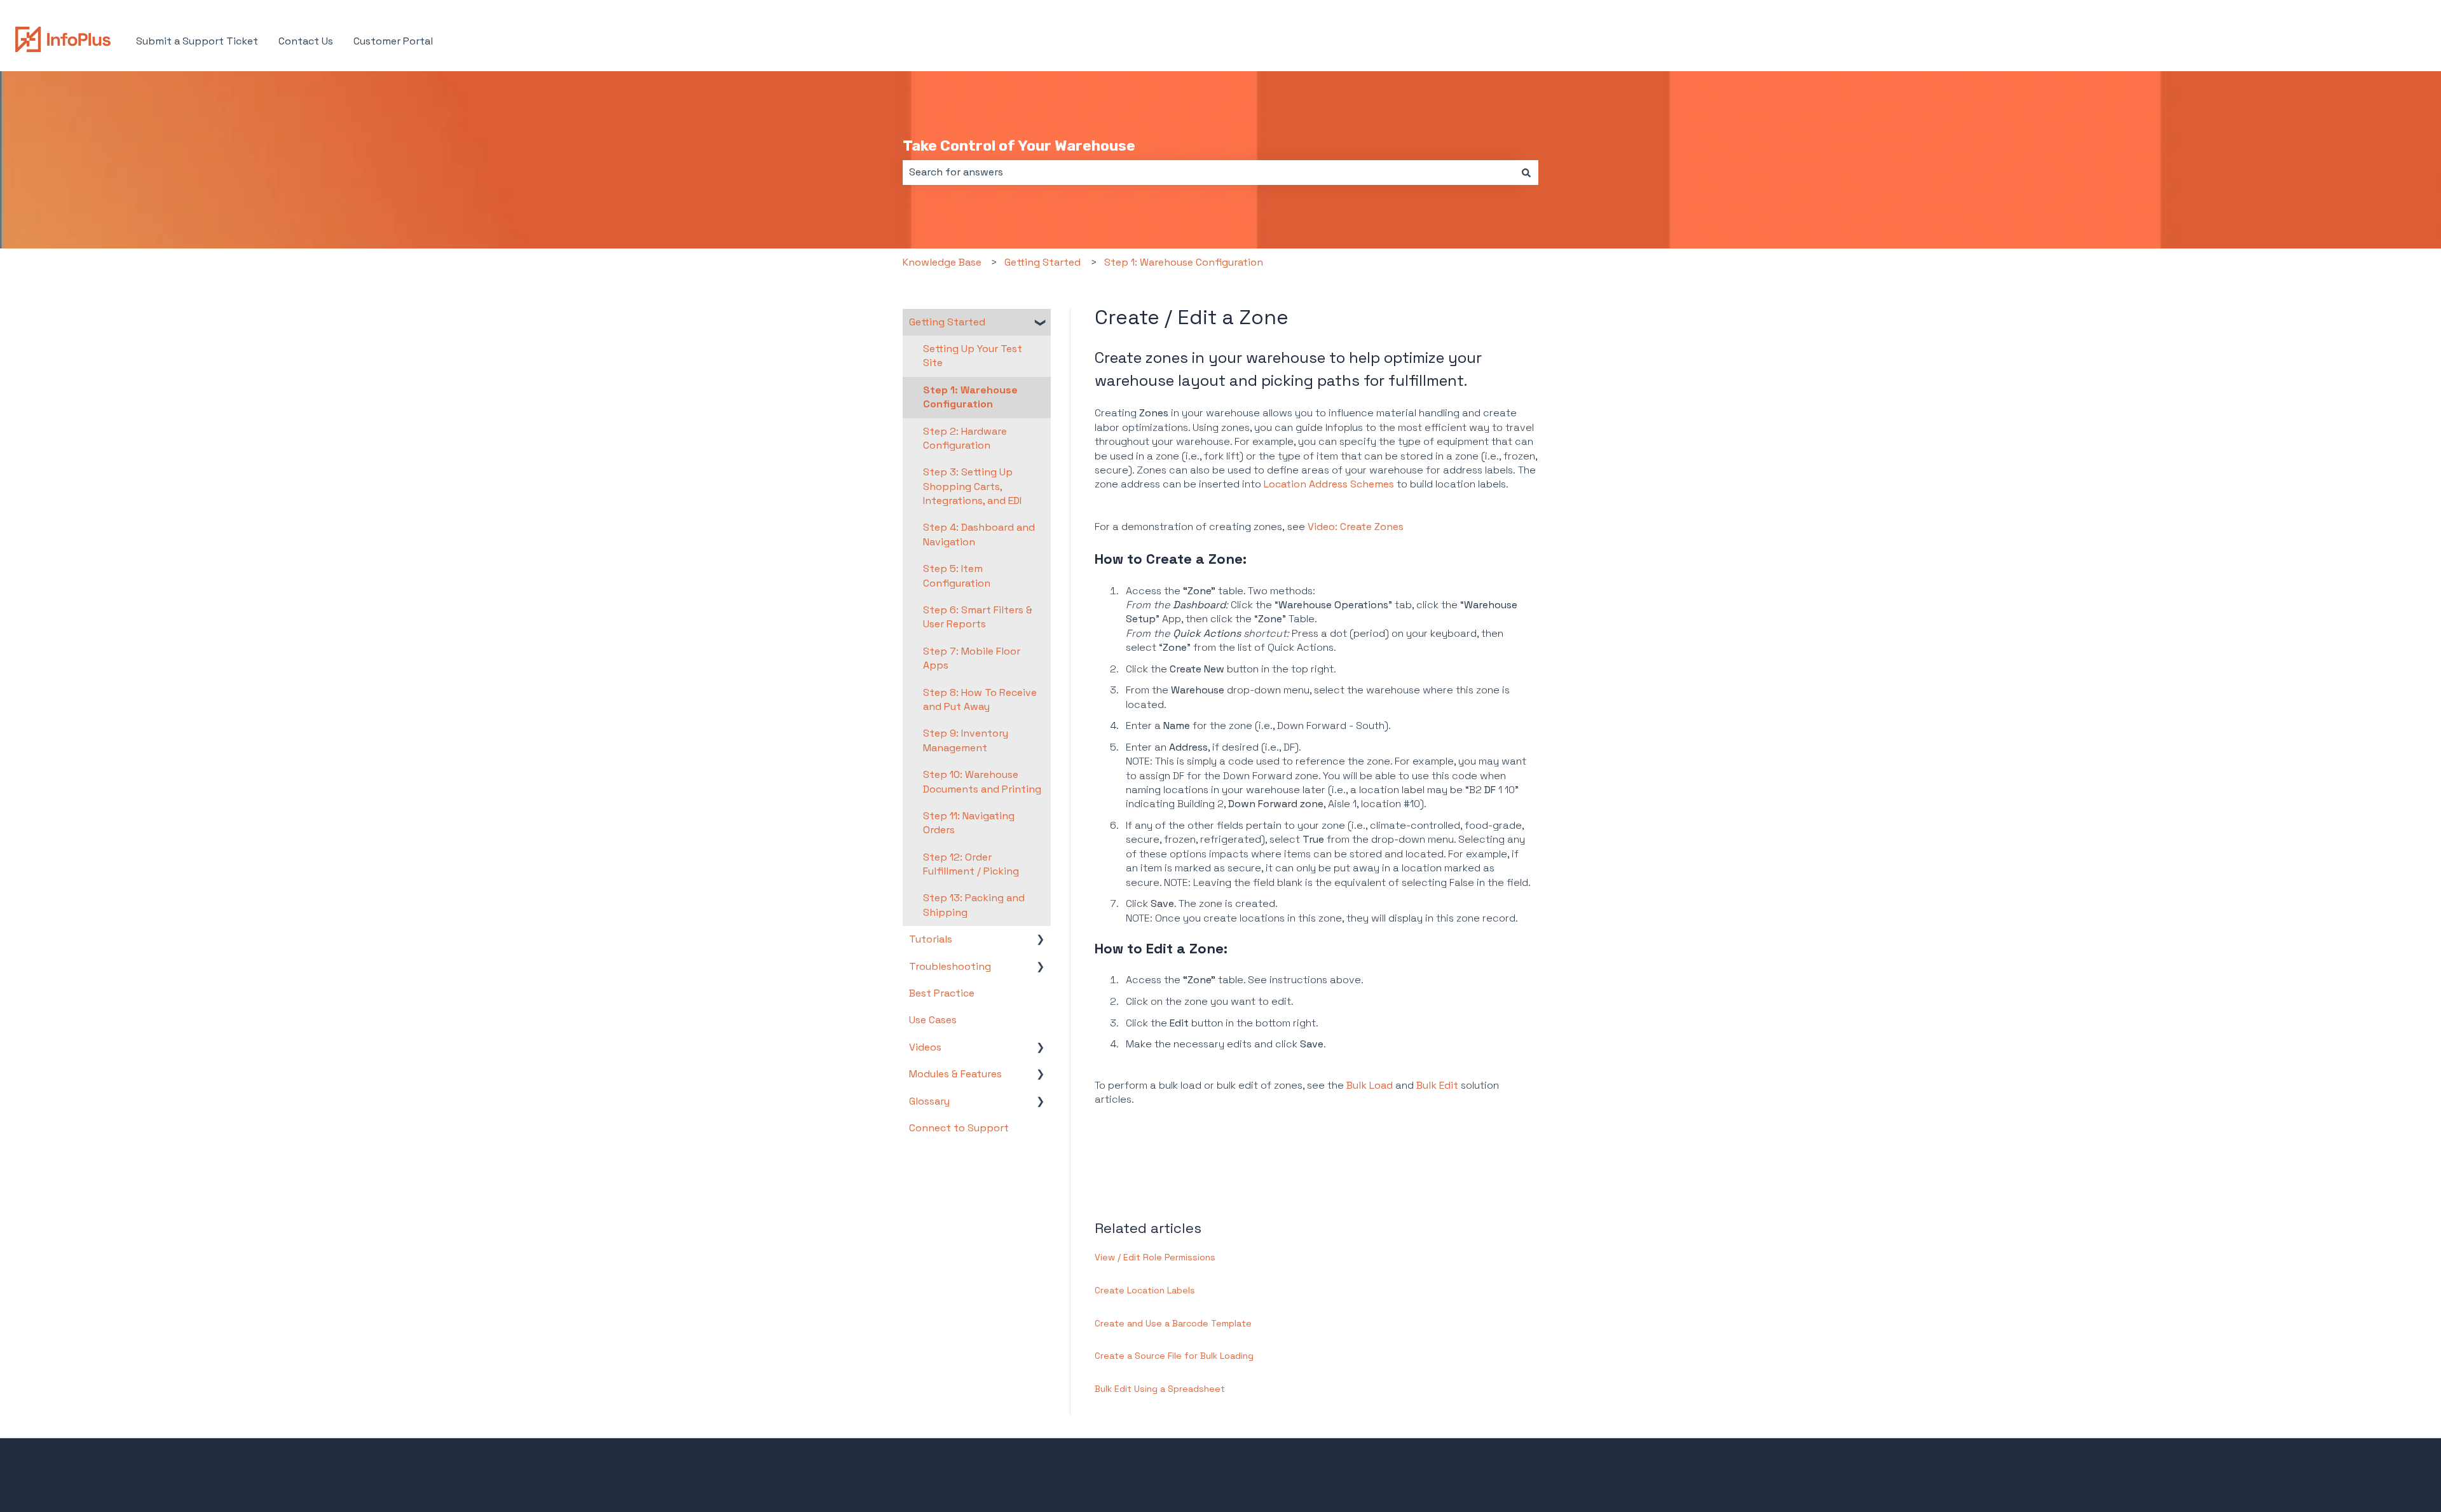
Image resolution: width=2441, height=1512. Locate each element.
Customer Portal (393, 41)
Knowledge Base (942, 262)
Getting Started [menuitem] (947, 322)
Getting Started (1043, 262)
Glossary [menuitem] (929, 1101)
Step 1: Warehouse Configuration (1184, 262)
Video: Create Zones (1356, 527)
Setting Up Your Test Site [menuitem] (973, 356)
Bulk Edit (1437, 1085)
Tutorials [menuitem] (931, 939)
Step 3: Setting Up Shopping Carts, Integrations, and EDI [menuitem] (972, 486)
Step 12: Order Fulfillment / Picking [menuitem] (971, 864)
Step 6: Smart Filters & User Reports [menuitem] (978, 617)
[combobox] (1208, 172)
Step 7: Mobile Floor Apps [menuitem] (972, 658)
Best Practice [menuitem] (942, 993)
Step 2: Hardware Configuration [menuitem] (965, 438)
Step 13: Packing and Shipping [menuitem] (974, 905)
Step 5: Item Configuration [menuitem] (957, 576)
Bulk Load (1370, 1085)
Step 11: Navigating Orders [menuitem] (969, 823)
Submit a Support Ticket (197, 41)
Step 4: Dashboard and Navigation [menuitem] (979, 534)
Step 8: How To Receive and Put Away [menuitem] (980, 699)
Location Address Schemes (1329, 484)
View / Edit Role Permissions (1155, 1257)
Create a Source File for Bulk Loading (1174, 1356)
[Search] (1526, 172)
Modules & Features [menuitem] (955, 1074)
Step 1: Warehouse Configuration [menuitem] (970, 397)
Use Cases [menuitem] (933, 1020)
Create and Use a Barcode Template (1173, 1323)
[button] (1041, 323)
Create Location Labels (1145, 1290)
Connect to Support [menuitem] (959, 1128)
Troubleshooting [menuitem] (950, 966)
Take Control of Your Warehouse (1019, 146)
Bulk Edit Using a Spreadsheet (1160, 1389)
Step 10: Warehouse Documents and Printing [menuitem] (982, 781)
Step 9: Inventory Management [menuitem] (966, 740)
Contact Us (306, 41)
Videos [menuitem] (925, 1047)
